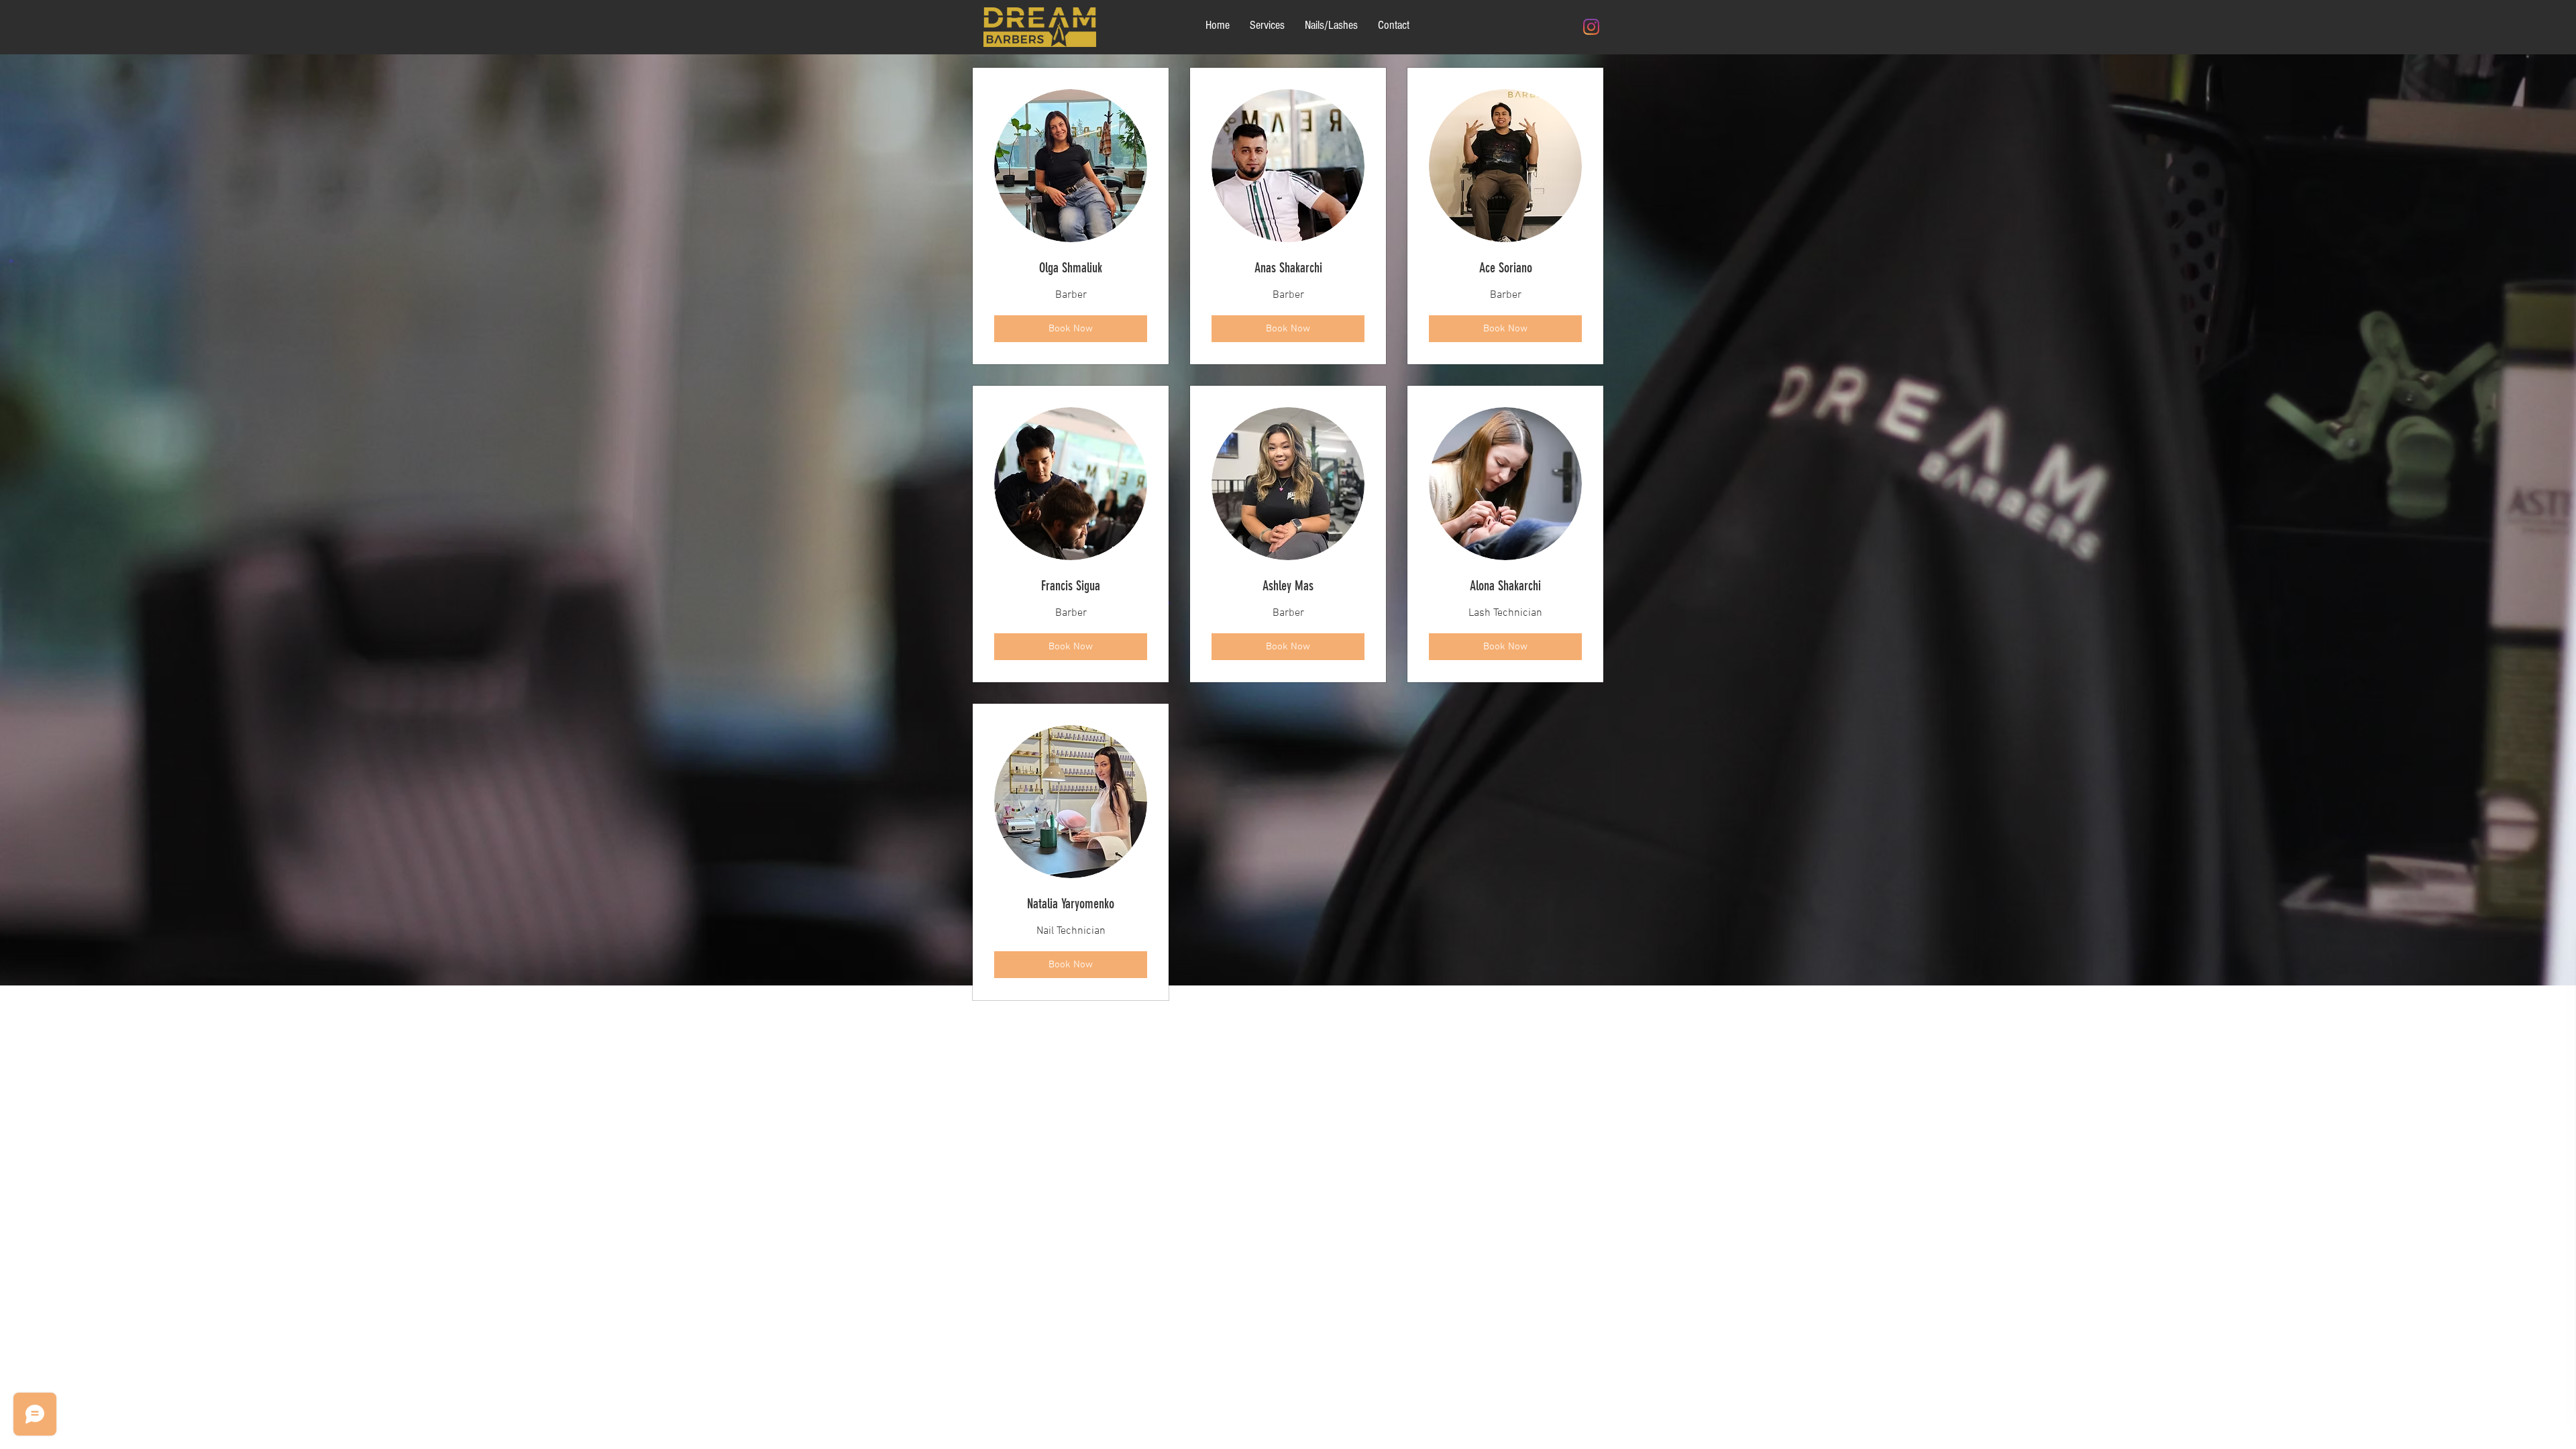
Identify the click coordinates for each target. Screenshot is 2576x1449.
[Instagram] (1591, 27)
